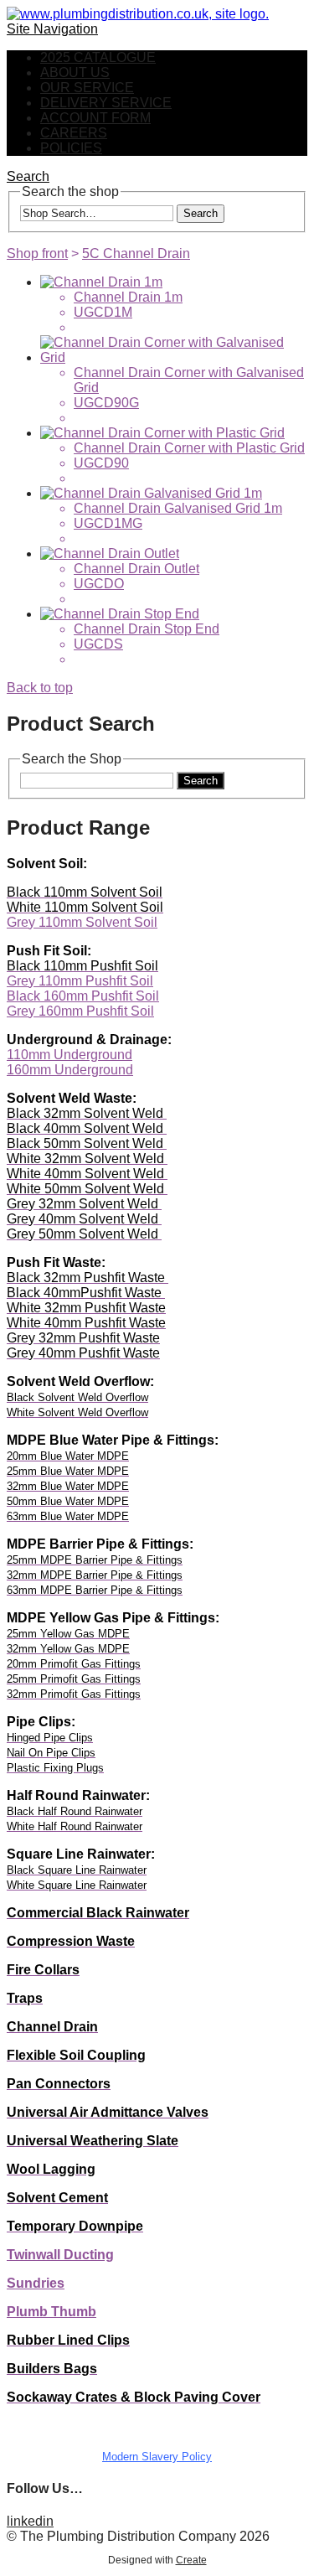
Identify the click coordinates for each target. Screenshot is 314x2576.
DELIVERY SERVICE (106, 103)
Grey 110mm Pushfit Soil (80, 981)
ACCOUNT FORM (95, 118)
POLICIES (71, 148)
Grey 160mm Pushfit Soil (80, 1011)
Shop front (37, 253)
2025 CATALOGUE (98, 57)
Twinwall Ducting (60, 2255)
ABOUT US (75, 72)
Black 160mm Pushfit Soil (83, 996)
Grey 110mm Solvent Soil (82, 922)
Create (191, 2560)
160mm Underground (70, 1070)
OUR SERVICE (87, 88)
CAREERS (74, 133)
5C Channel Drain (136, 253)
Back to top (40, 688)
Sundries (36, 2283)
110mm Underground (69, 1055)
